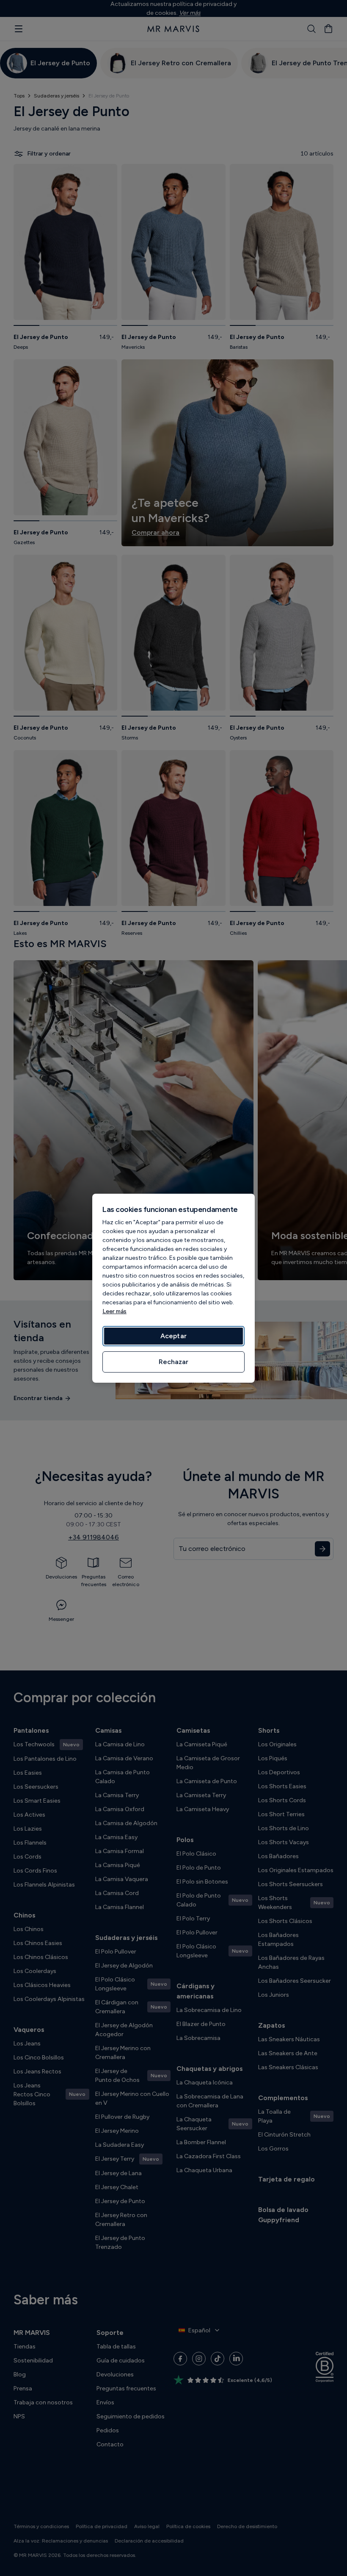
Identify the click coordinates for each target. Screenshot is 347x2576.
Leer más (114, 1311)
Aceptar (173, 1336)
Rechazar (173, 1362)
